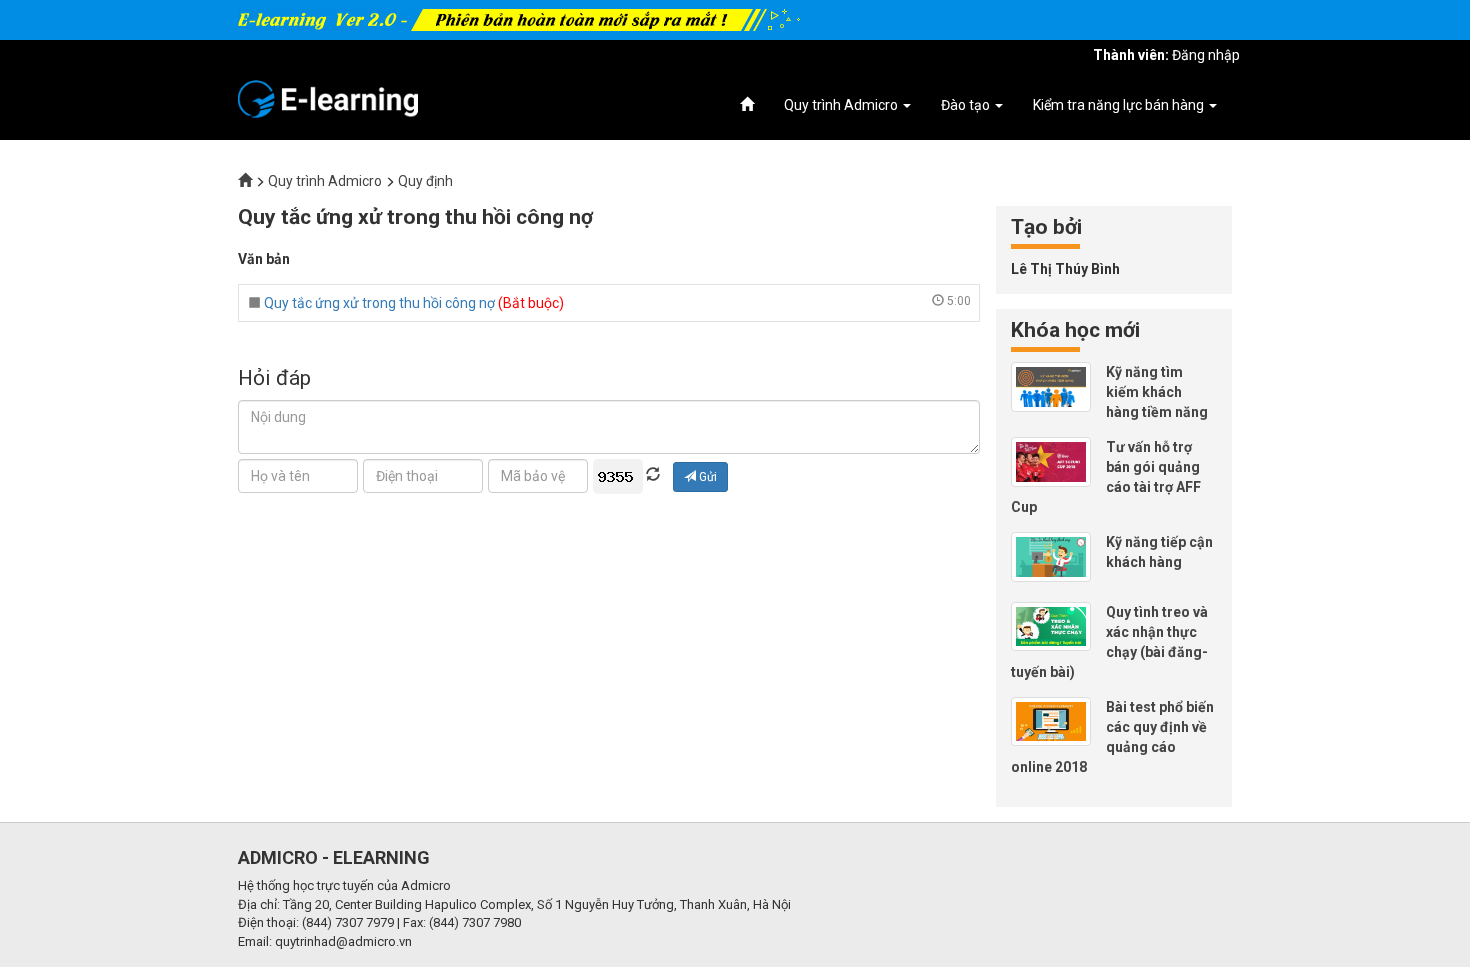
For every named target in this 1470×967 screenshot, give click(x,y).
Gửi (706, 477)
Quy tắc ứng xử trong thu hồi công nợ (379, 303)
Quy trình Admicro (325, 181)
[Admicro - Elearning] (328, 98)
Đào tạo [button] (967, 105)
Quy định (425, 181)
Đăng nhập (1206, 55)
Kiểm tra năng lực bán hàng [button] (1120, 105)
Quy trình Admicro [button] (842, 105)
